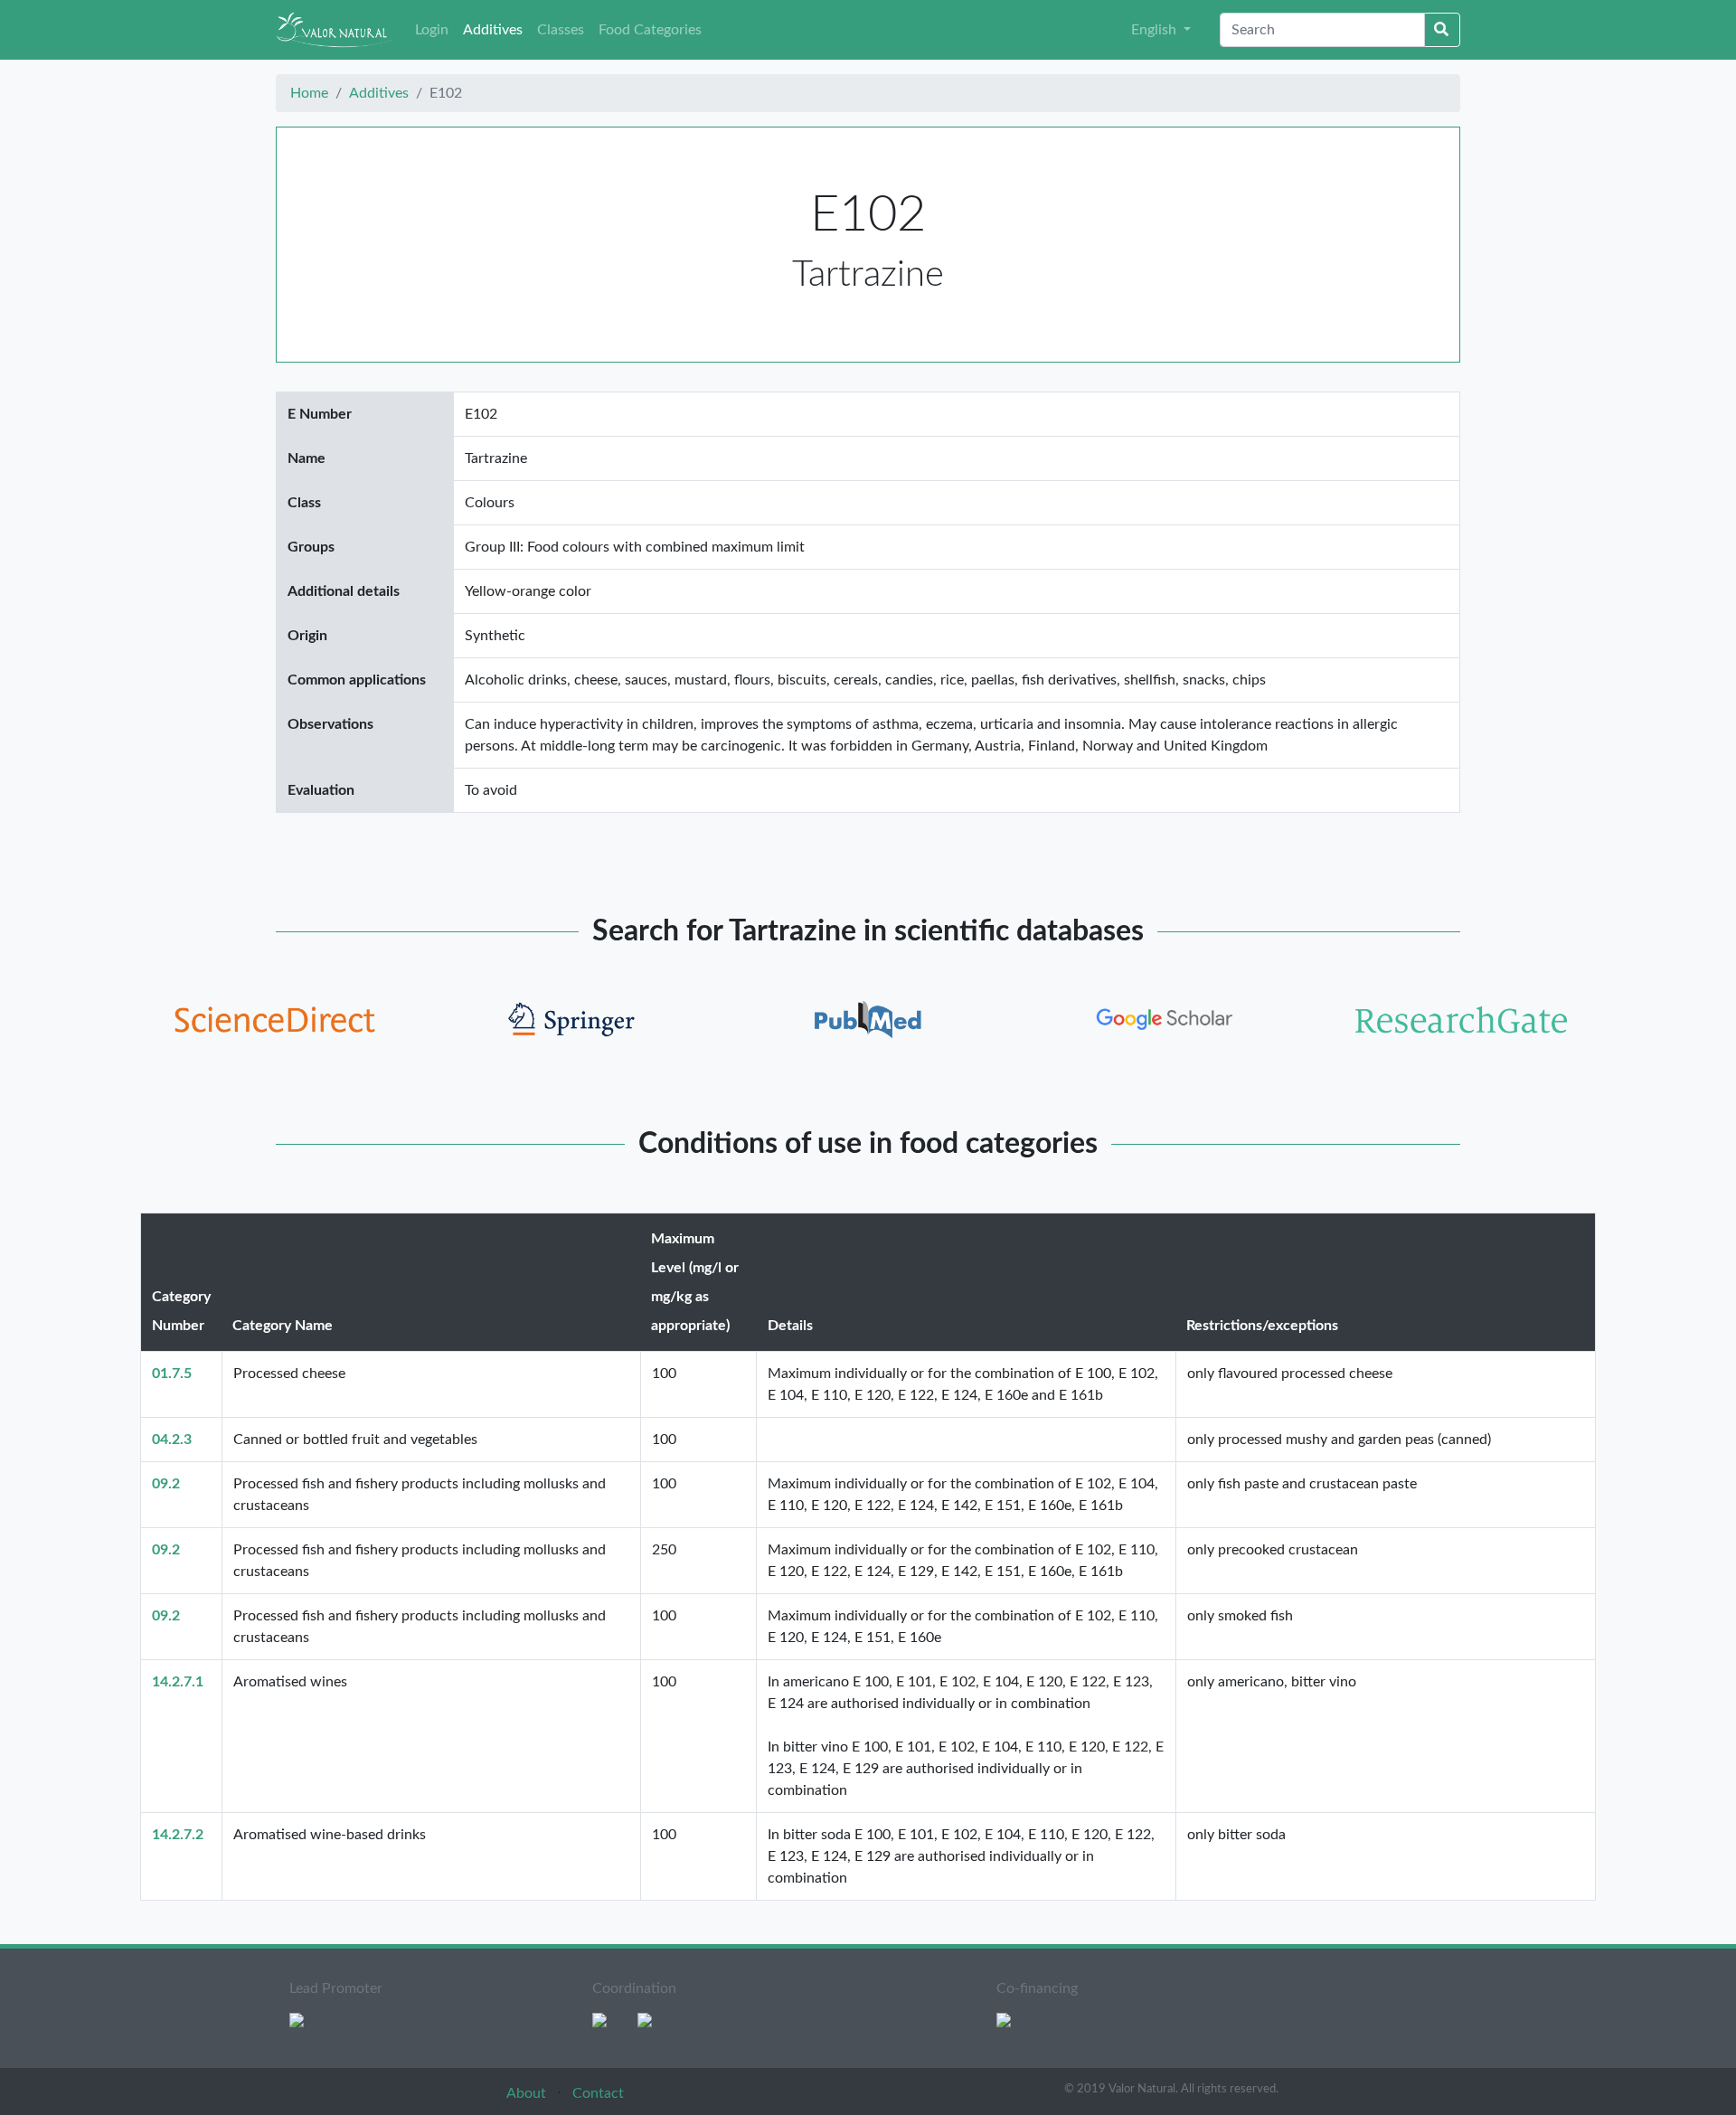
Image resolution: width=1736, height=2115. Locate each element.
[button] (1161, 30)
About (528, 2093)
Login (432, 30)
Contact (598, 2093)
